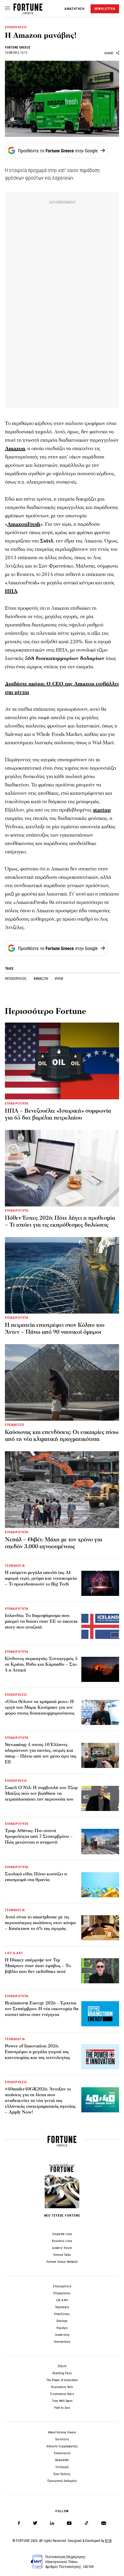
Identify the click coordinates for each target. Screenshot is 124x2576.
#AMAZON (41, 979)
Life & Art (62, 2300)
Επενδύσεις (62, 2314)
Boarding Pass (62, 2373)
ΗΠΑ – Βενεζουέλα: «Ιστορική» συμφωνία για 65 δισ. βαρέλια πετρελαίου (58, 1114)
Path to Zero (62, 2408)
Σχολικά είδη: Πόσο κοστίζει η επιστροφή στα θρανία (36, 1877)
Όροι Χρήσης (62, 2474)
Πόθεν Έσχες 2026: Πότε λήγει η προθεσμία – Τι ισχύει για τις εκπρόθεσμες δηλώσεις (60, 1221)
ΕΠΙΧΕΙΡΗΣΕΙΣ (16, 27)
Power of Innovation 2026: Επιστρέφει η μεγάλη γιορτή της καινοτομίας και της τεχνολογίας (37, 2052)
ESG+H (62, 2366)
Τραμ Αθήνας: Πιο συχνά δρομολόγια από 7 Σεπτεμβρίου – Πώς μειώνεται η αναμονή (39, 1836)
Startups (62, 2321)
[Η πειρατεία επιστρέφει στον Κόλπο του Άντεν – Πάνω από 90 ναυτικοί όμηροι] (62, 1275)
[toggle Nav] (7, 9)
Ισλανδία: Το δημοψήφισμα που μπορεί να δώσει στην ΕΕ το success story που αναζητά (41, 1621)
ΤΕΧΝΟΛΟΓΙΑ (15, 1566)
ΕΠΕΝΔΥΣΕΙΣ (15, 1425)
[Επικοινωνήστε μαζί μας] (104, 2523)
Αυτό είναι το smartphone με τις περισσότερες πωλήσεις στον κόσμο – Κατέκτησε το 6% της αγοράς (41, 1923)
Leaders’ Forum (62, 2248)
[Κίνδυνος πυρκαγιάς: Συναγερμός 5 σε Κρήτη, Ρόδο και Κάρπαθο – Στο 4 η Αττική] (100, 1669)
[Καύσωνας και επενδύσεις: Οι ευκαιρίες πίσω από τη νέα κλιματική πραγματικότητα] (62, 1382)
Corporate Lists (62, 2234)
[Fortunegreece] (28, 13)
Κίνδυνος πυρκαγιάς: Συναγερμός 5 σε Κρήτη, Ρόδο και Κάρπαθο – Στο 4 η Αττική (41, 1664)
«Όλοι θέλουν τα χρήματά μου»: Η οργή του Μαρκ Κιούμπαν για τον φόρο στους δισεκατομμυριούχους (40, 1707)
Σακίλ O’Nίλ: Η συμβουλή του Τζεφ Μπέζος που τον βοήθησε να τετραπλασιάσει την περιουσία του (41, 1793)
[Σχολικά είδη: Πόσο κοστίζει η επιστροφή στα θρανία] (100, 1885)
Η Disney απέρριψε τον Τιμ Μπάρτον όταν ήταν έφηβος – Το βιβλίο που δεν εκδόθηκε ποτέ (38, 1966)
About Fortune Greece (62, 2432)
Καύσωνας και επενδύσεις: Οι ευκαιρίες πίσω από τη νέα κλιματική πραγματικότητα (62, 1436)
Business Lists (62, 2241)
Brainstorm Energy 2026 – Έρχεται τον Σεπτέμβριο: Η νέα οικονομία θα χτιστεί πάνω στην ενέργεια (42, 2009)
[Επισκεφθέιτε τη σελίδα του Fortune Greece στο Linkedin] (52, 2523)
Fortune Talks (62, 2255)
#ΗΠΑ (59, 979)
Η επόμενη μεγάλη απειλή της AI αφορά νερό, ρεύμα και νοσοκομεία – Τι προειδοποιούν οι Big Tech (41, 1578)
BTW (108, 2541)
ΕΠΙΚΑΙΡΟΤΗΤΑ (17, 1104)
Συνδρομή (62, 2467)
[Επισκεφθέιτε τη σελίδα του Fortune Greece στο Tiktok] (87, 2523)
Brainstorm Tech (62, 2387)
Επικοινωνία (62, 2453)
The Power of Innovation (62, 2380)
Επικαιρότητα (62, 2286)
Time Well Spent (62, 2401)
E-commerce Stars (62, 2394)
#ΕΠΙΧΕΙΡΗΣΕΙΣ (16, 979)
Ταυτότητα (62, 2439)
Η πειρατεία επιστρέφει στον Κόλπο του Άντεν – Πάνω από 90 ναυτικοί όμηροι (55, 1329)
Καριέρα (62, 2328)
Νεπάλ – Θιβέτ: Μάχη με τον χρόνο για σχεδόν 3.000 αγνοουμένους (53, 1543)
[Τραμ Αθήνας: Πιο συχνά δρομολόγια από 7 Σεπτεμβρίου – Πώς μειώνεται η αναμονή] (100, 1841)
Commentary (62, 2342)
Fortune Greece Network (62, 2262)
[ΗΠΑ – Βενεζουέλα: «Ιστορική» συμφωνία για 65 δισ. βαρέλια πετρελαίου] (62, 1061)
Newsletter (62, 2460)
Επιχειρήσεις (62, 2293)
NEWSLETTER (105, 9)
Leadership (62, 2335)
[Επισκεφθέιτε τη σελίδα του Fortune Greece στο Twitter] (35, 2523)
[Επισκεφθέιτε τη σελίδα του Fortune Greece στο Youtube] (69, 2524)
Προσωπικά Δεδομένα (62, 2481)
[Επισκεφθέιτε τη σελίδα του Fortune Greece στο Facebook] (19, 2523)
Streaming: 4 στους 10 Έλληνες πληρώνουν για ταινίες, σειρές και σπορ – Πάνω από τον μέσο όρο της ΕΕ (41, 1753)
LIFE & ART (14, 1953)
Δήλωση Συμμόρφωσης (62, 2446)
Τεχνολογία (62, 2307)
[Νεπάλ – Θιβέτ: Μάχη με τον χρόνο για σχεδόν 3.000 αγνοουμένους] (62, 1490)
